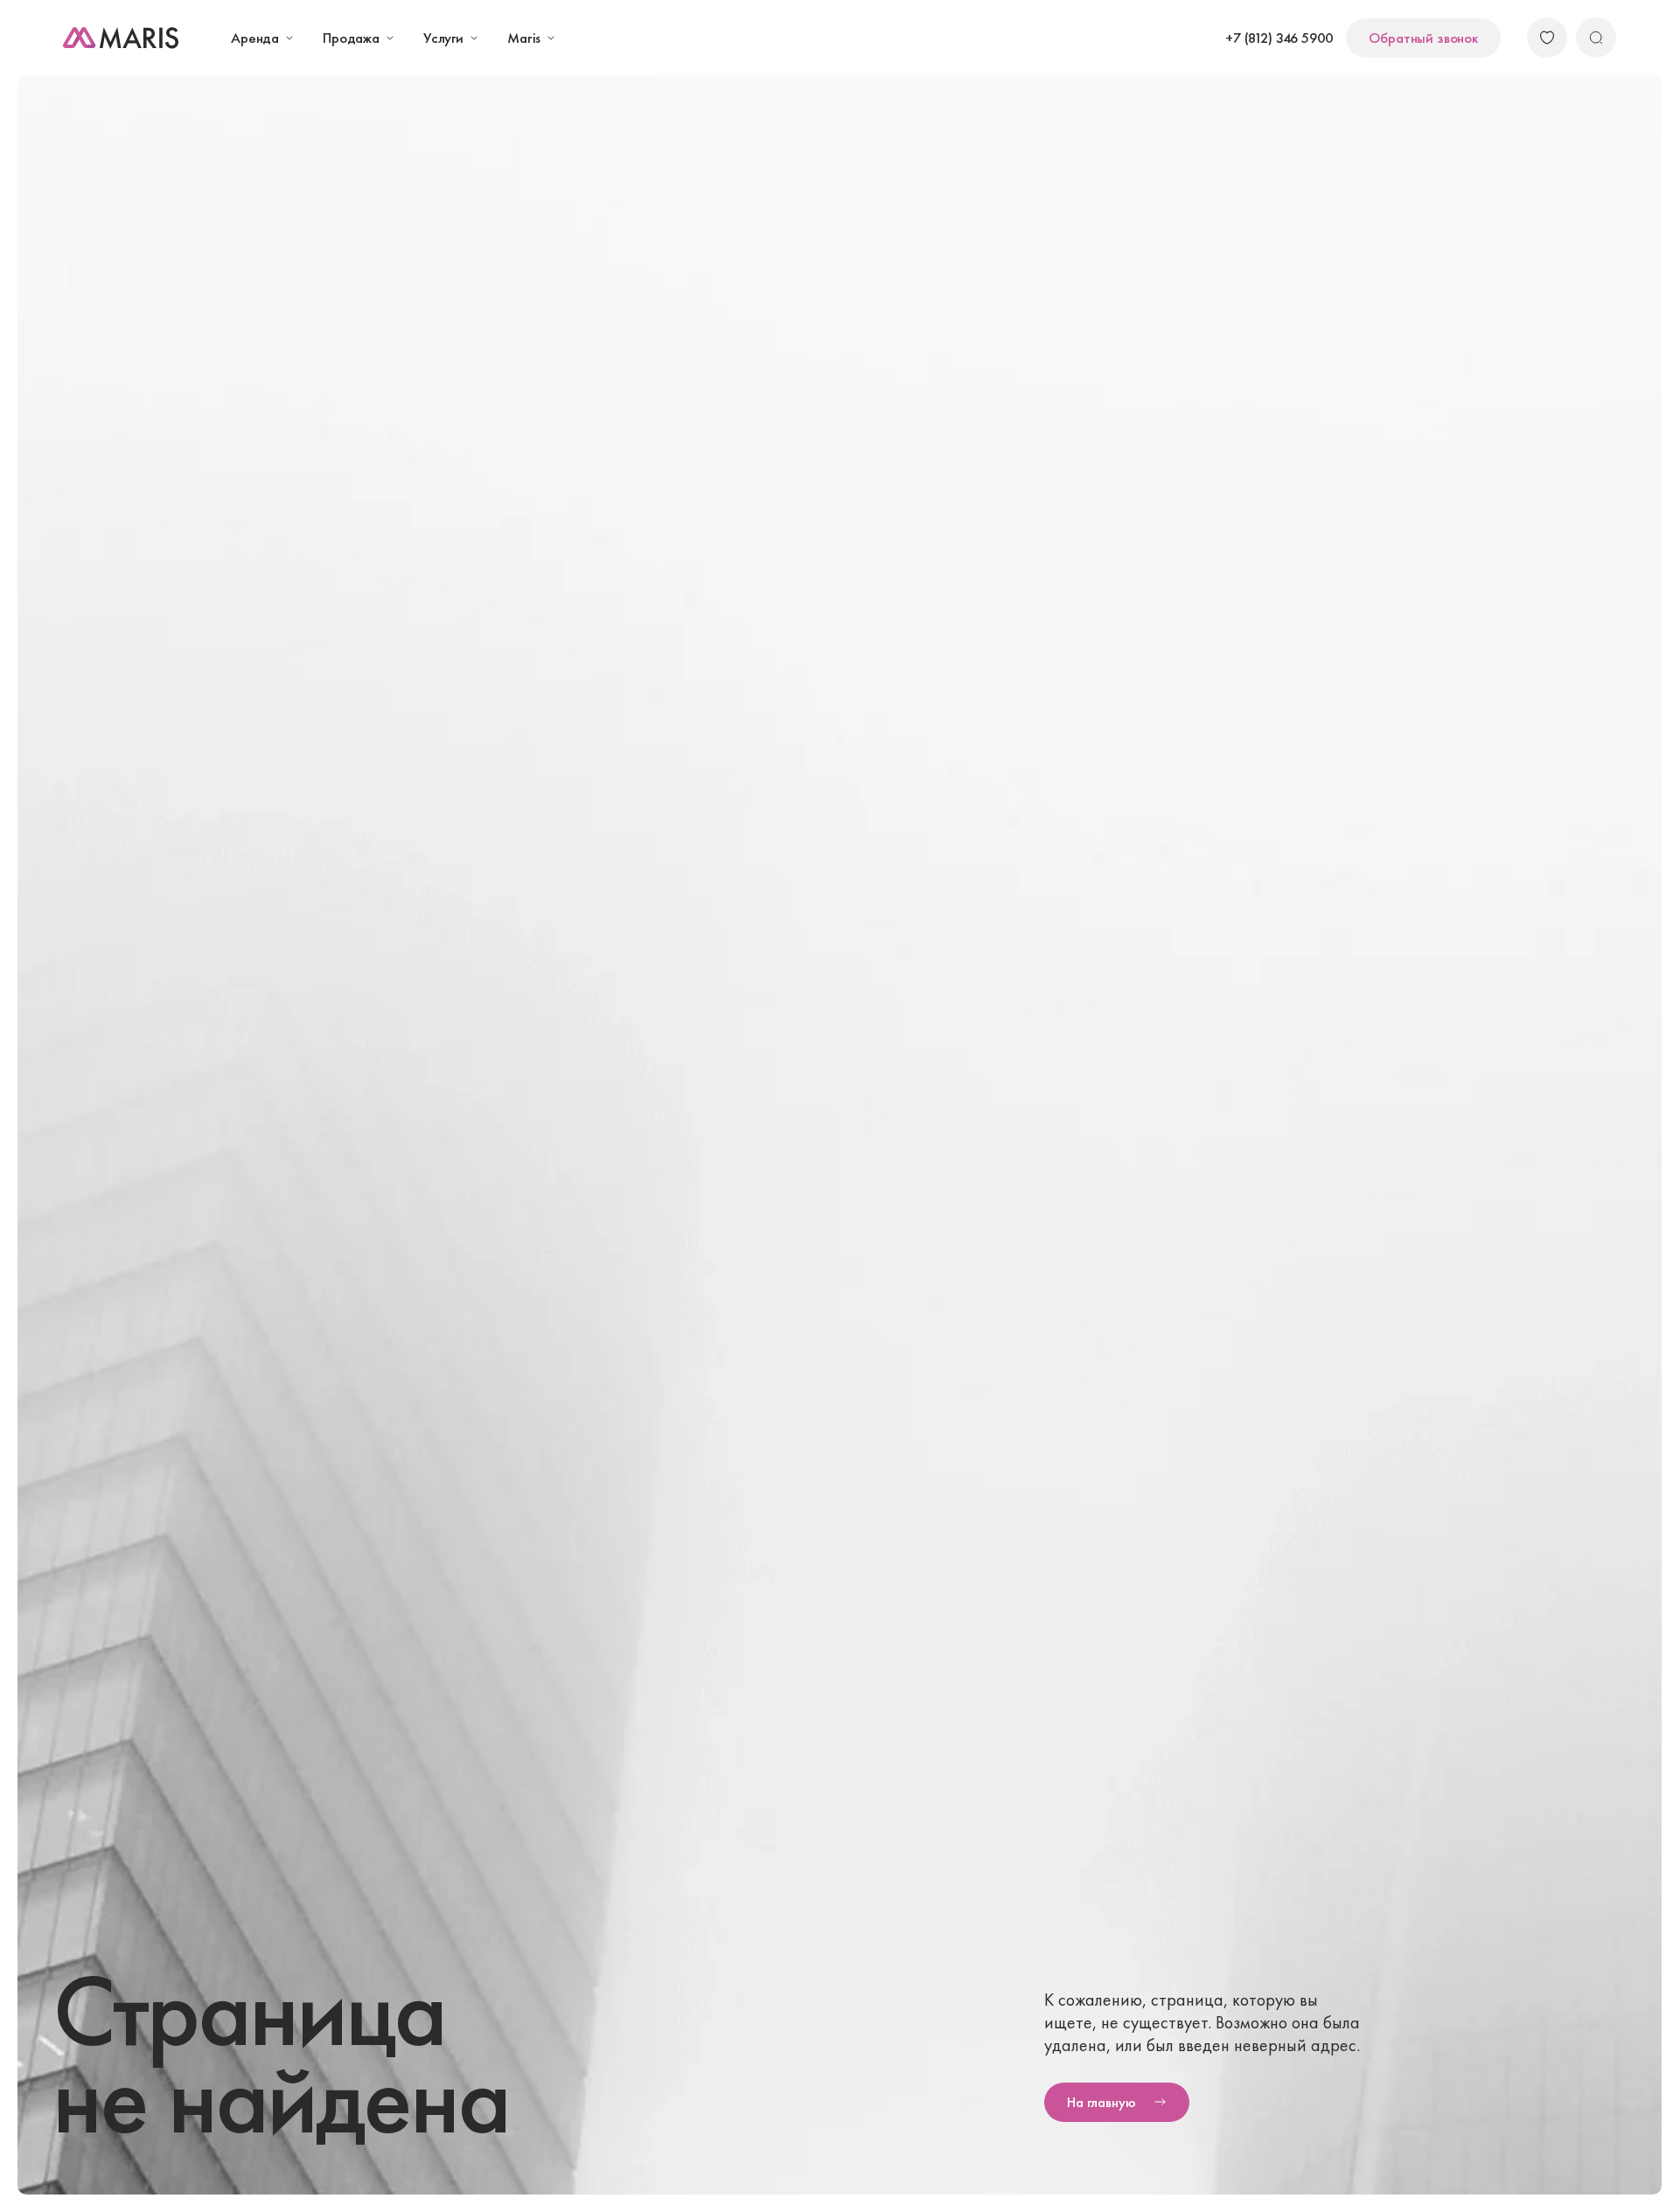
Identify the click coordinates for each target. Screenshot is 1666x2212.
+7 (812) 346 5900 (1279, 38)
